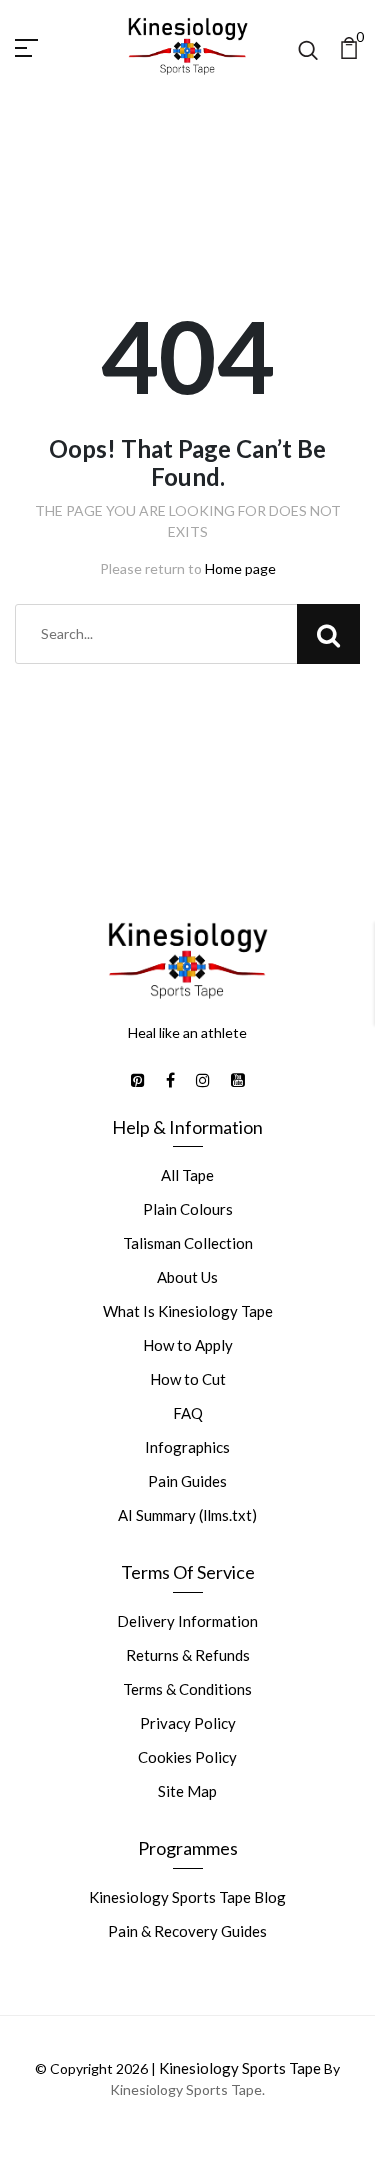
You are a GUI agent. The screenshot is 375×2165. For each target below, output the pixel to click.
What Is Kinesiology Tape (188, 1311)
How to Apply (188, 1345)
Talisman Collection (188, 1243)
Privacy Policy (188, 1723)
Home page (240, 568)
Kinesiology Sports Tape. (187, 2089)
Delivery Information (187, 1621)
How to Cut (188, 1379)
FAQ (188, 1413)
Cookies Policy (187, 1757)
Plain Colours (188, 1209)
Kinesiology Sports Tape (240, 2068)
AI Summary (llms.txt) (187, 1515)
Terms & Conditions (187, 1689)
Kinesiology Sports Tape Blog (187, 1897)
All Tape (187, 1175)
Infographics (187, 1447)
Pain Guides (187, 1481)
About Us (187, 1277)
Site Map (187, 1791)
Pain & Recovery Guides (187, 1931)
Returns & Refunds (188, 1655)
